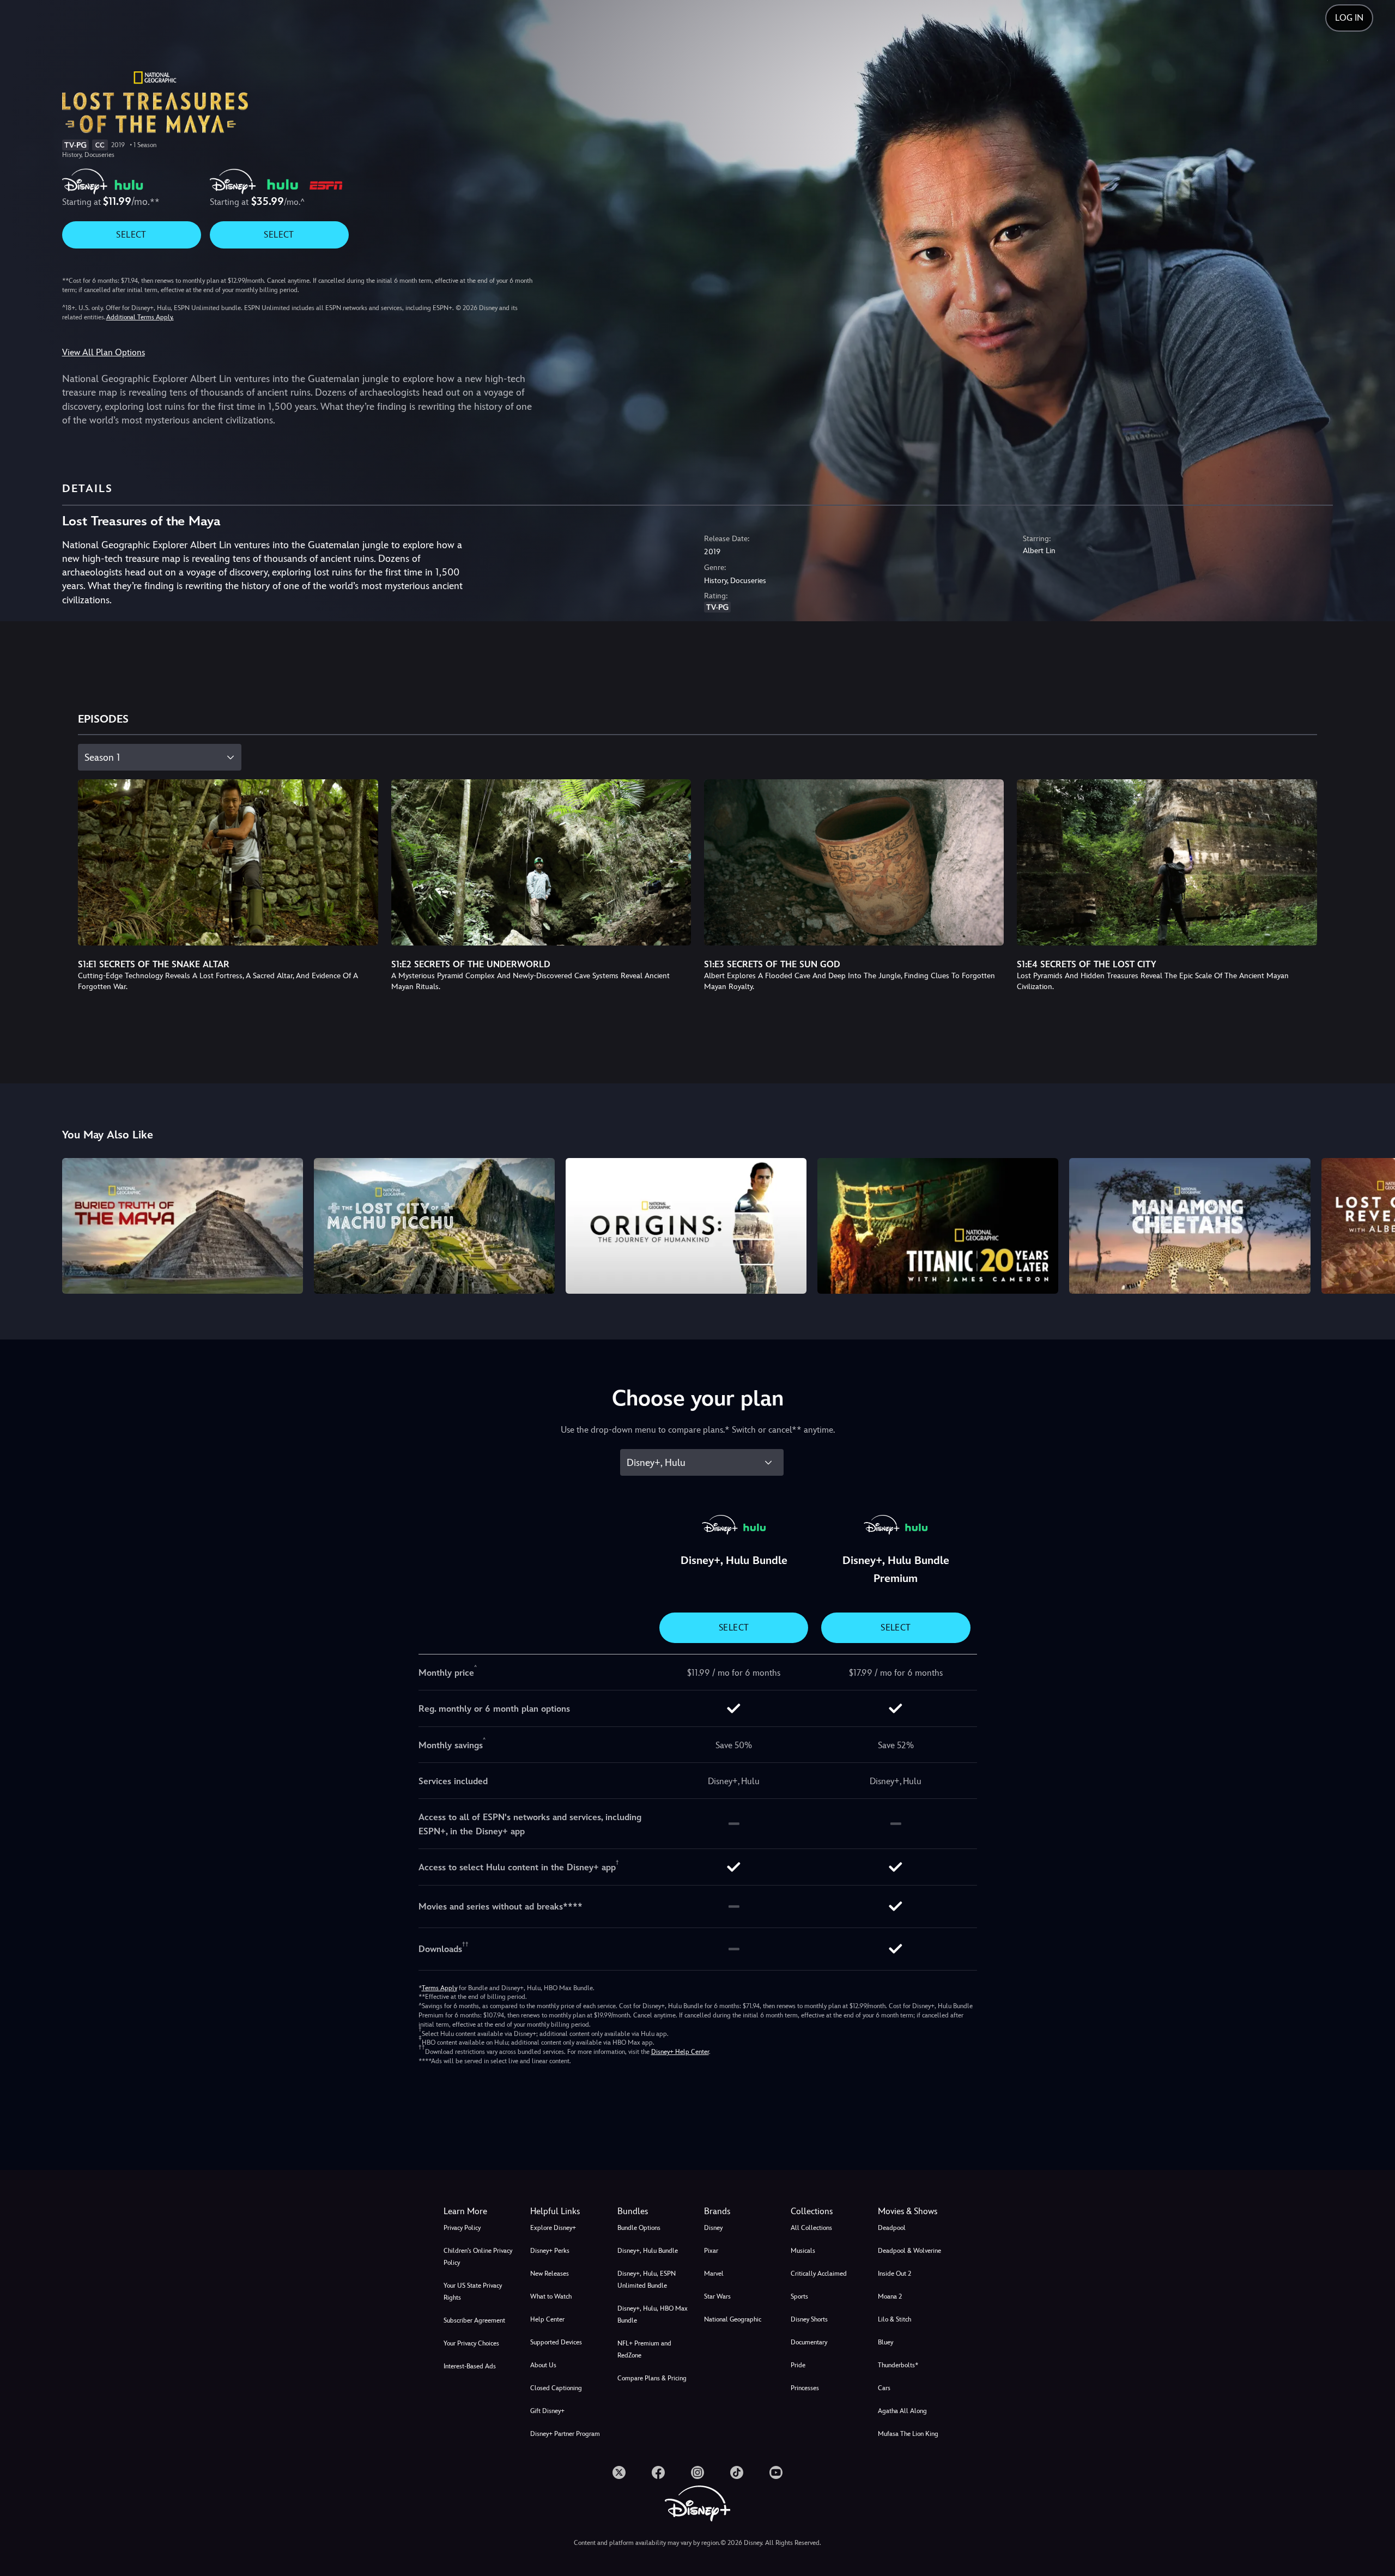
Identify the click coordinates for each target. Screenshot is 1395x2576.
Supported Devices (556, 2342)
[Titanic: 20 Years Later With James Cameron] (938, 1226)
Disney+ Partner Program (565, 2434)
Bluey (885, 2342)
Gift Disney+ (547, 2411)
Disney (713, 2228)
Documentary (809, 2342)
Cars (884, 2388)
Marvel (714, 2274)
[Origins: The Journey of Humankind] (686, 1226)
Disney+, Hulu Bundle (648, 2251)
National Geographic (733, 2319)
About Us (543, 2365)
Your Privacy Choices (471, 2343)
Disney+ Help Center (680, 2052)
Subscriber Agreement (474, 2320)
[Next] (1374, 1224)
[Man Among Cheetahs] (1190, 1226)
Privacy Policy (462, 2228)
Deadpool (892, 2228)
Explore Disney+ (553, 2228)
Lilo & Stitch (894, 2319)
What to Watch (551, 2296)
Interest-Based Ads (470, 2366)
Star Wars (717, 2296)
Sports (799, 2296)
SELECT (131, 235)
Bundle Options (639, 2228)
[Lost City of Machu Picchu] (434, 1226)
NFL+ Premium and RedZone (644, 2349)
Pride (798, 2365)
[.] (619, 2472)
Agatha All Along (902, 2411)
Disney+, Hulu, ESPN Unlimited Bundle (647, 2280)
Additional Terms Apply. (140, 317)
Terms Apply (439, 1988)
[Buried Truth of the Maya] (183, 1226)
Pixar (711, 2251)
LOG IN (1349, 18)
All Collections (811, 2228)
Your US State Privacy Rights (473, 2292)
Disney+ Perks (550, 2251)
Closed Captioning (556, 2388)
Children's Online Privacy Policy (478, 2257)
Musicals (803, 2251)
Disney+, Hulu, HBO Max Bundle (653, 2314)
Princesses (805, 2388)
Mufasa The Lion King (908, 2434)
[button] (567, 2211)
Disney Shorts (809, 2319)
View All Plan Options (104, 352)
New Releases (550, 2274)
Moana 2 (890, 2296)
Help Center (547, 2319)
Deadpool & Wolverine (909, 2251)
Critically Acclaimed (819, 2274)
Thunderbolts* (898, 2365)
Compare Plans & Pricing (652, 2378)
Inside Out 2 (894, 2274)
